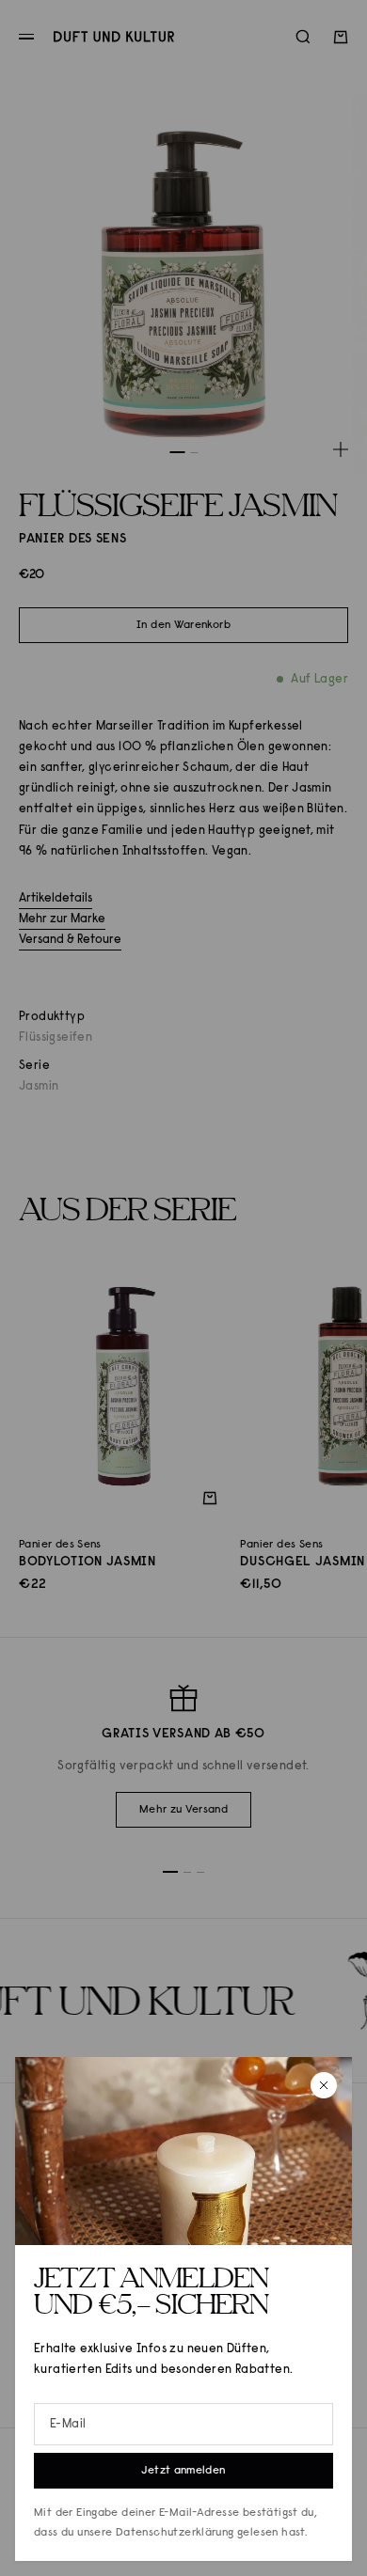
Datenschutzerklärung (175, 2533)
